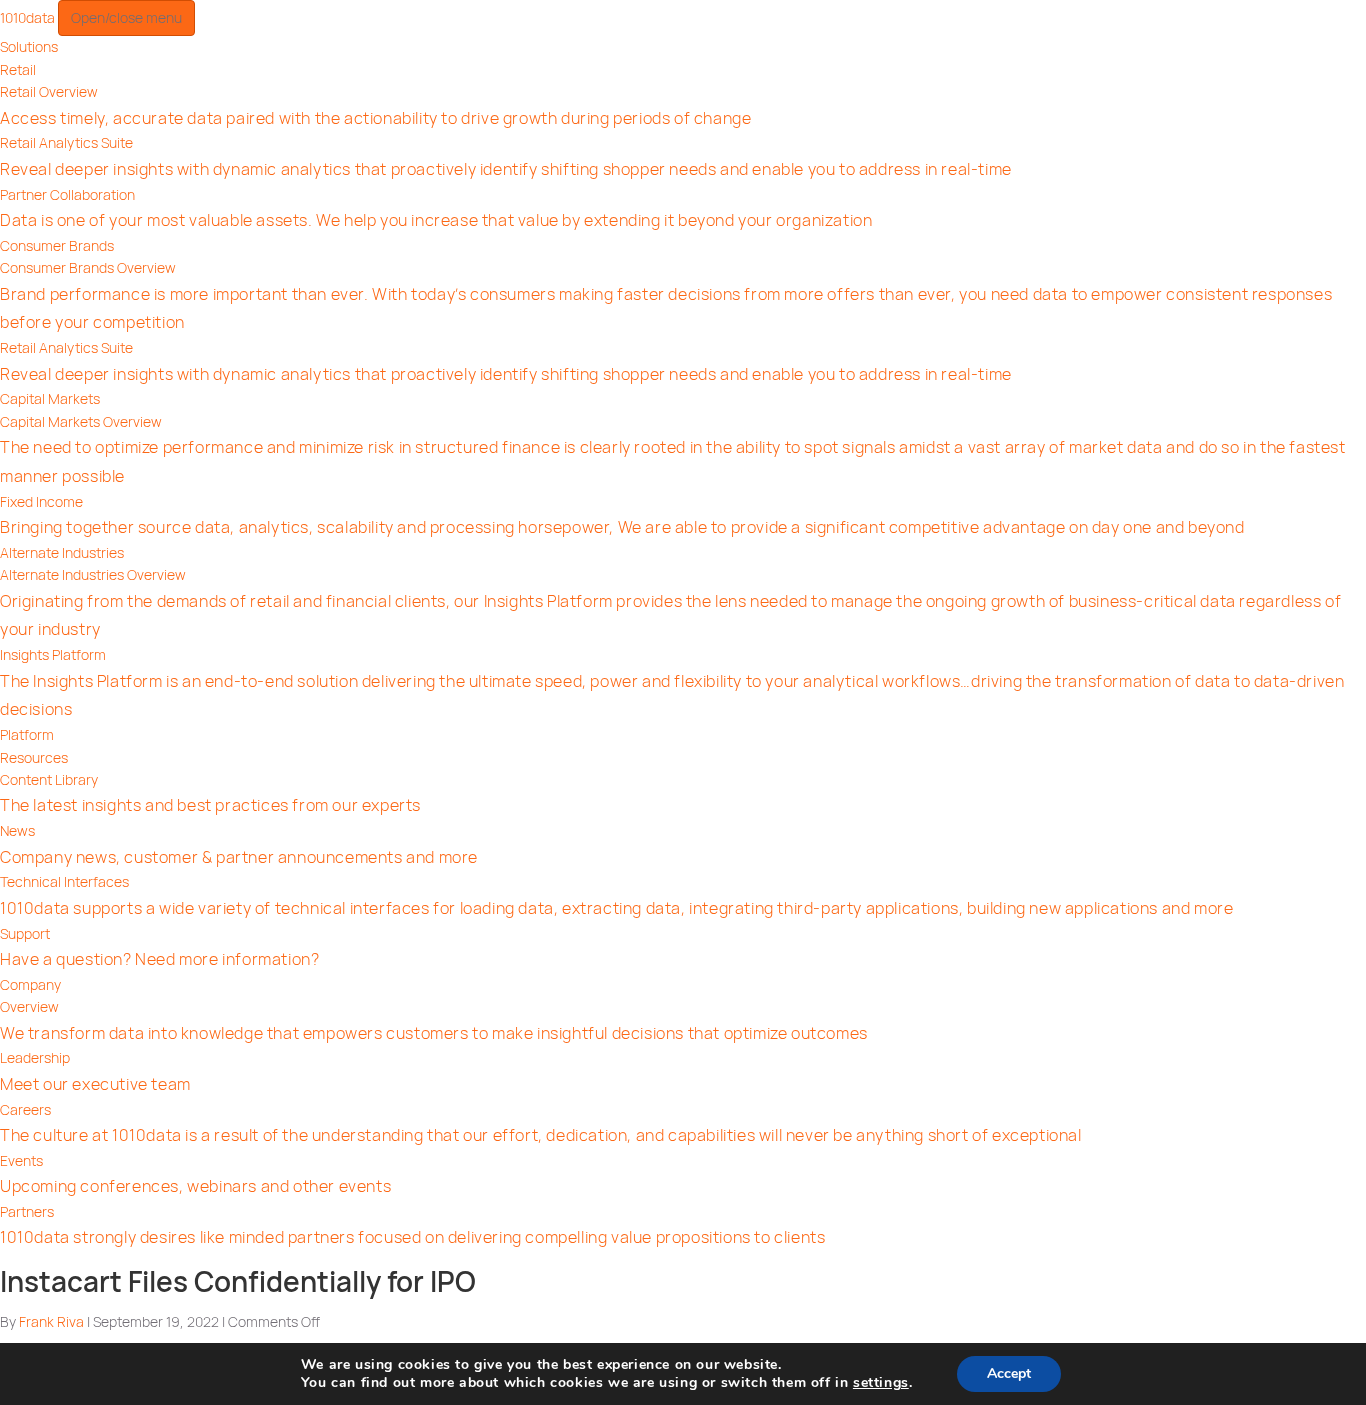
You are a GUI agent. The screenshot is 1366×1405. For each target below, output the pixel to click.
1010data (29, 17)
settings (881, 1383)
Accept (1009, 1373)
